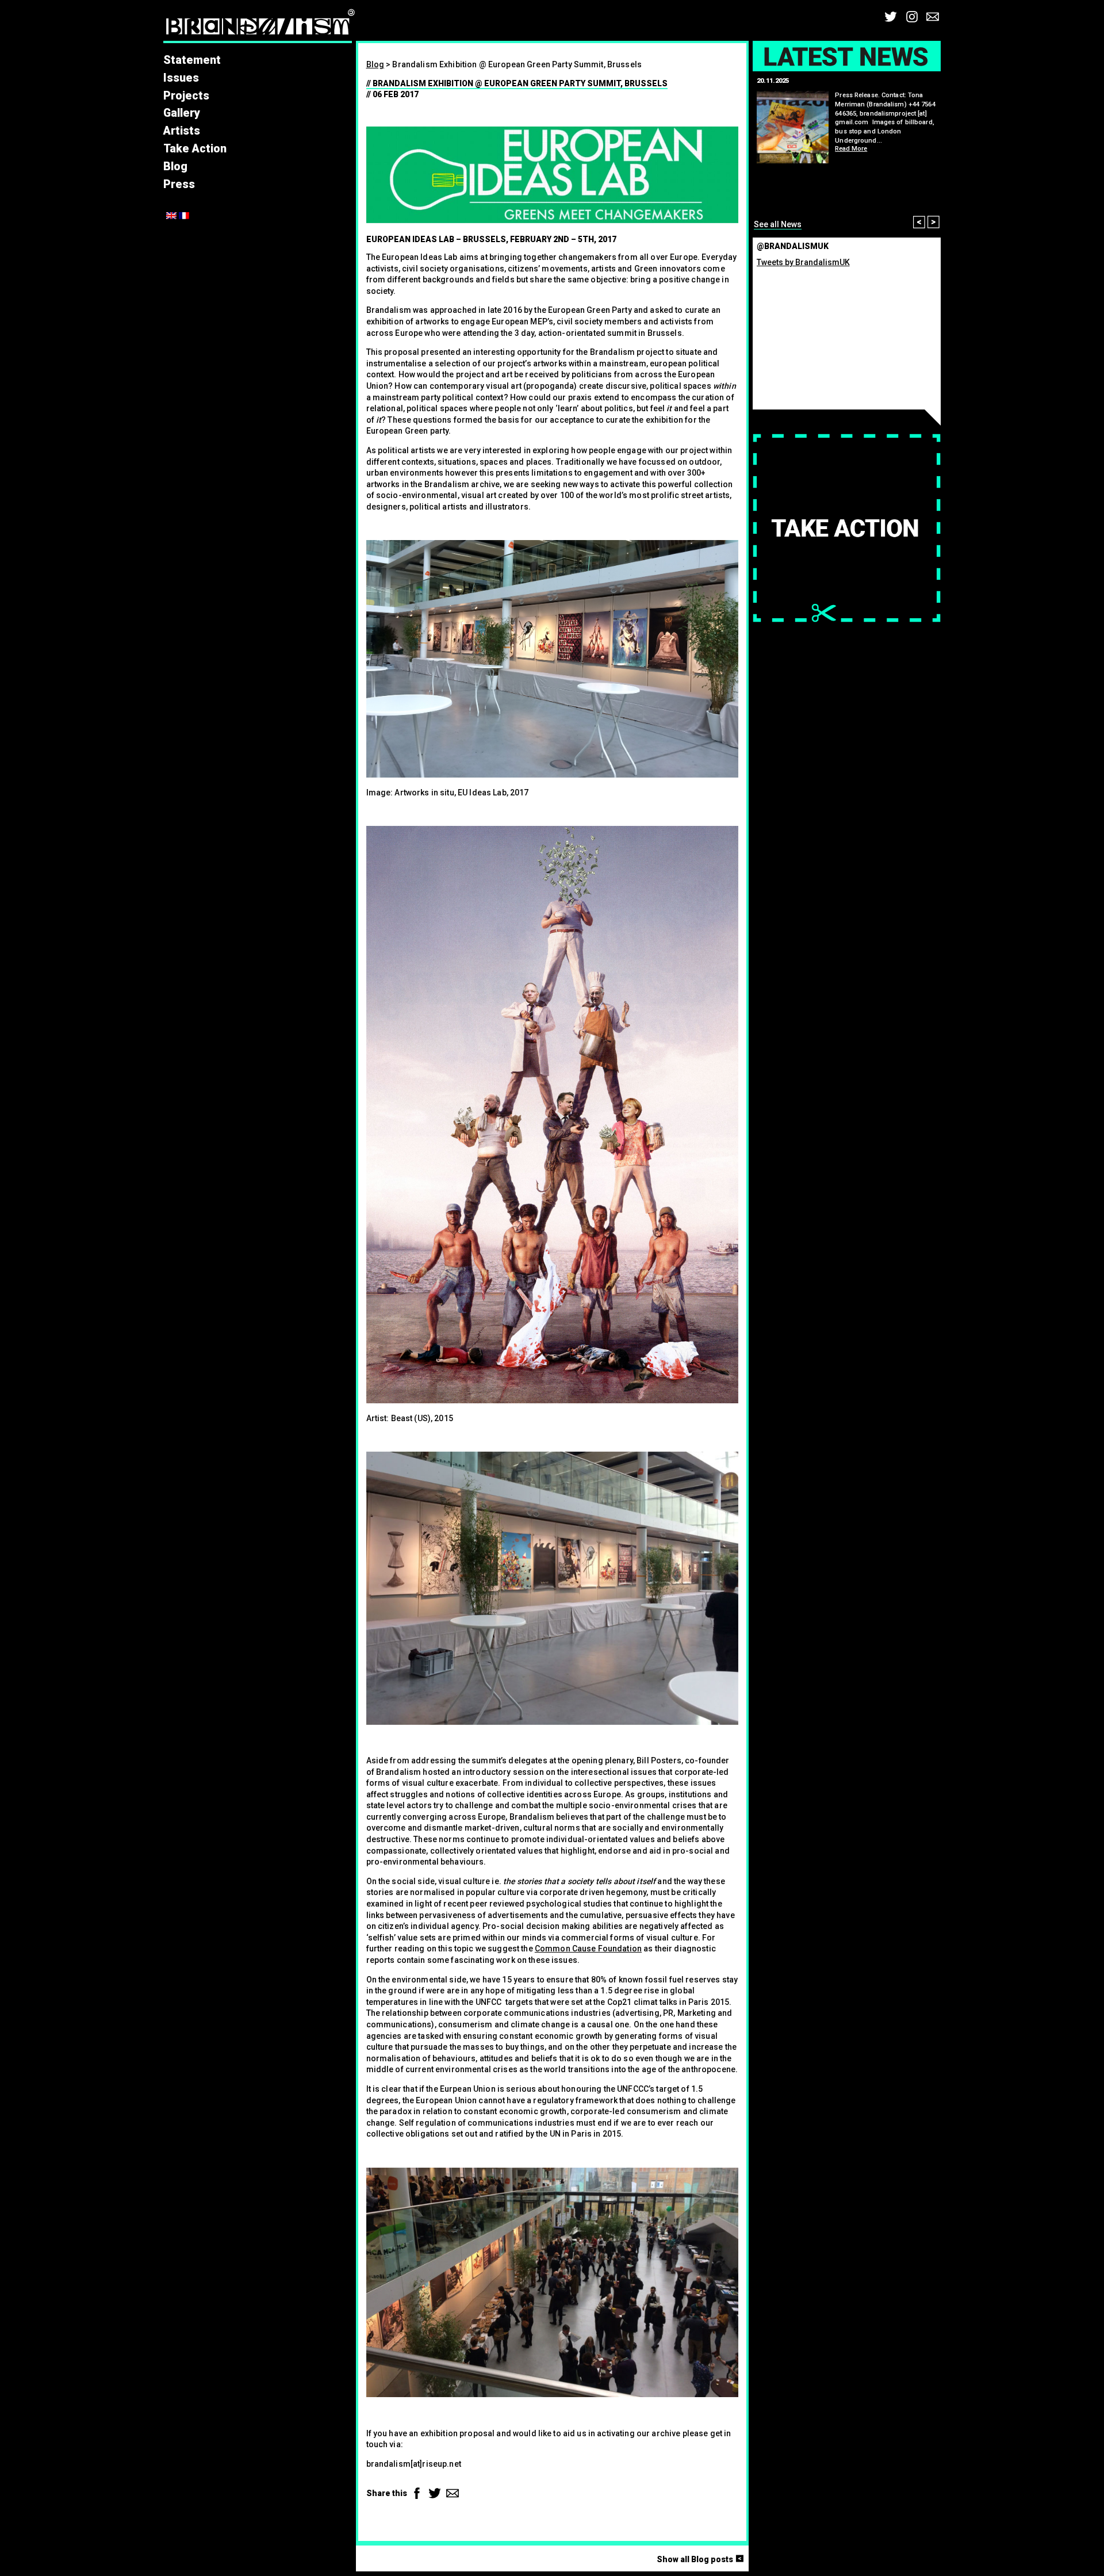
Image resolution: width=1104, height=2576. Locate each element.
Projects (186, 96)
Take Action (195, 149)
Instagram (912, 17)
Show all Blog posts (702, 2559)
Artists (182, 131)
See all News (778, 224)
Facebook (417, 2493)
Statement (192, 60)
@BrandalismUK (793, 246)
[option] (847, 154)
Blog (175, 166)
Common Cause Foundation (588, 1949)
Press (179, 184)
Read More (851, 149)
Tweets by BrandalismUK (803, 262)
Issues (181, 78)
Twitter (891, 17)
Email (933, 17)
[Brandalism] (260, 25)
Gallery (182, 113)
